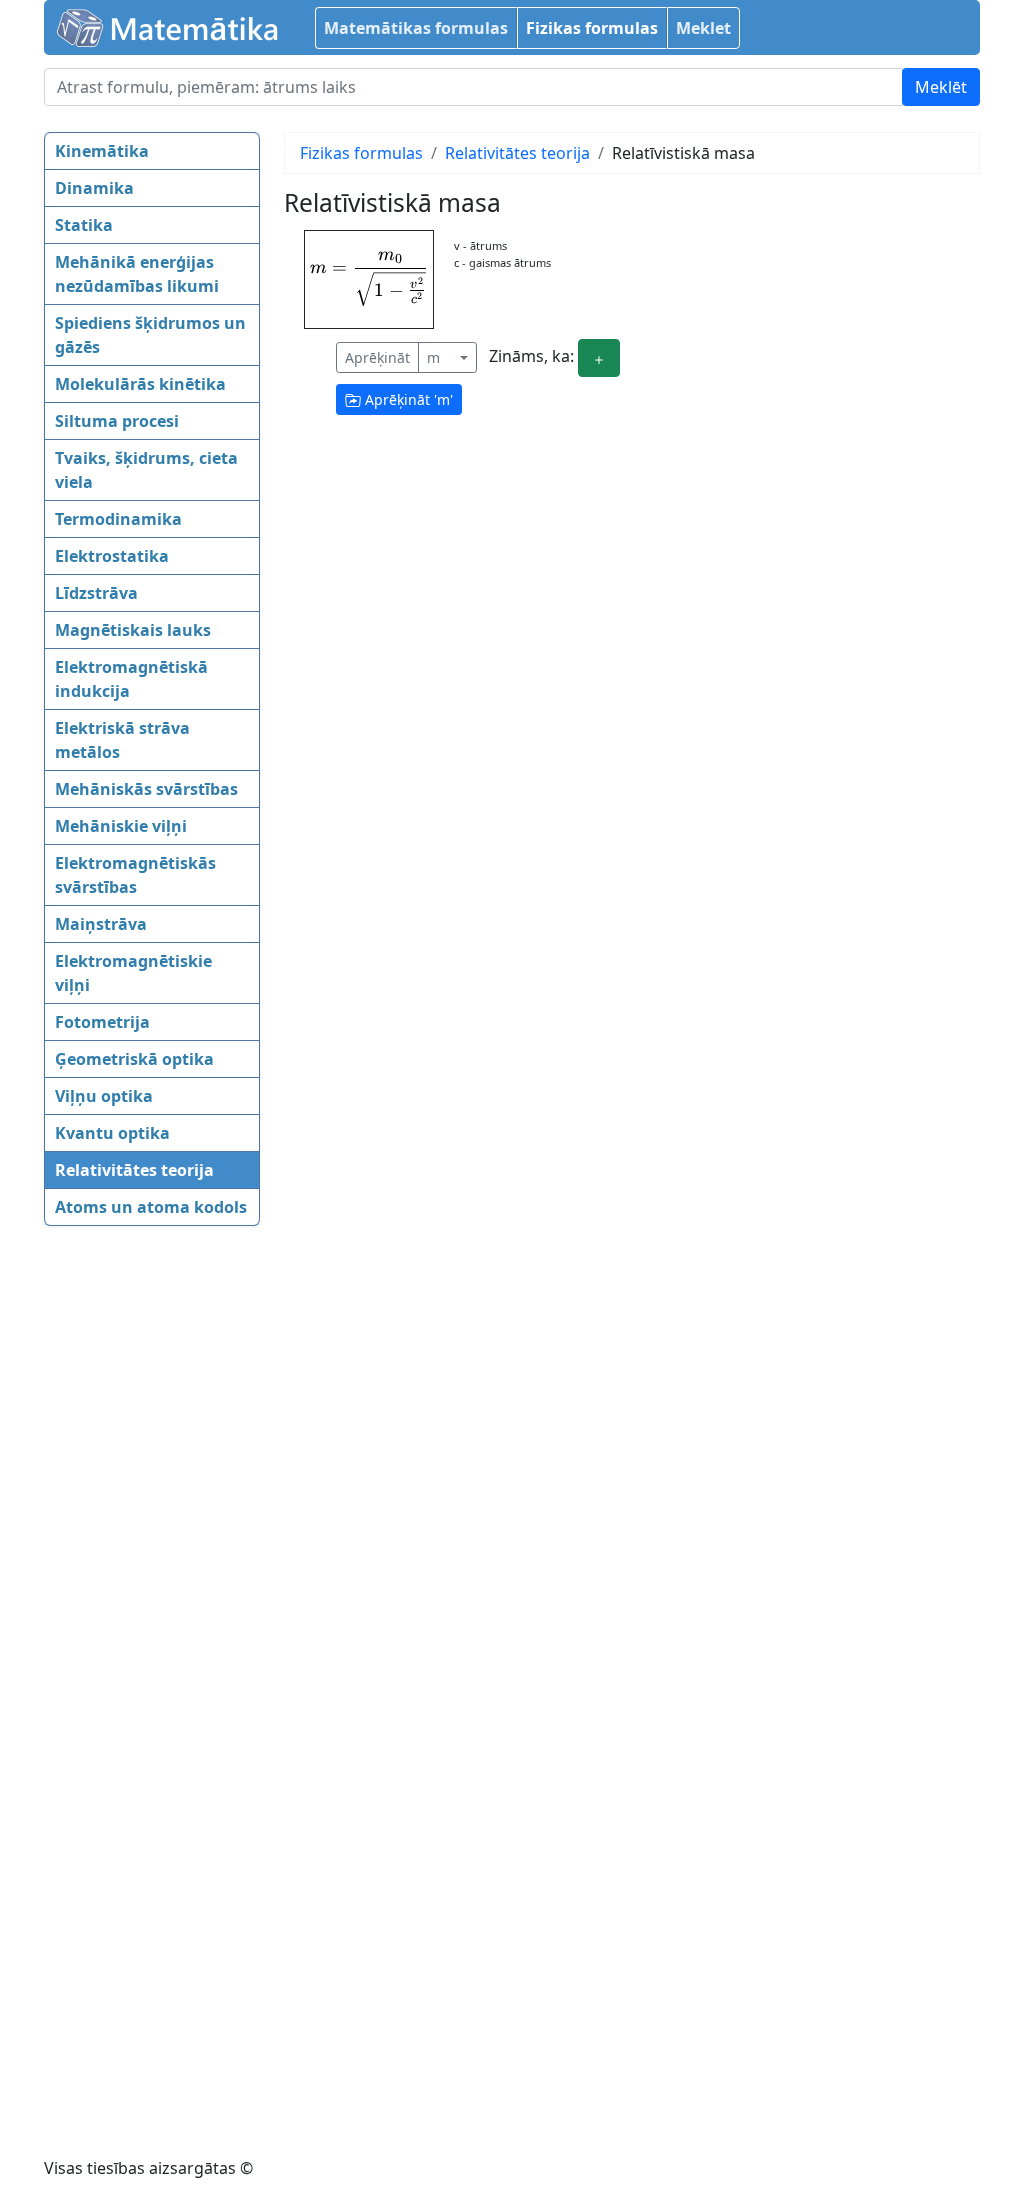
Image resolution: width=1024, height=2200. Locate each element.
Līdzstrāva (96, 593)
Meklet (703, 28)
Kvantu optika (112, 1133)
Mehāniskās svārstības (146, 789)
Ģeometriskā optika (134, 1059)
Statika (84, 225)
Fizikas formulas (592, 28)
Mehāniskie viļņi (121, 826)
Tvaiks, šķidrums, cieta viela (146, 470)
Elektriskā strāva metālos (122, 740)
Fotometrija (102, 1022)
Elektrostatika (112, 556)
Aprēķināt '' (407, 399)
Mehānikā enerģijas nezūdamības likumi (137, 274)
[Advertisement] (124, 1550)
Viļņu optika (104, 1096)
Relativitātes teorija (134, 1170)
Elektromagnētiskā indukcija (131, 679)
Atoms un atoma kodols (151, 1207)
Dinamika (94, 188)
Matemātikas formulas (416, 28)
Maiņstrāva (101, 924)
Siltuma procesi (117, 421)
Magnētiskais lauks (133, 630)
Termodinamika (118, 519)
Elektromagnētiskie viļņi (133, 973)
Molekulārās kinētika (140, 384)
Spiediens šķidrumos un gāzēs (150, 335)
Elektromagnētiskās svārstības (135, 875)
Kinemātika (102, 151)
